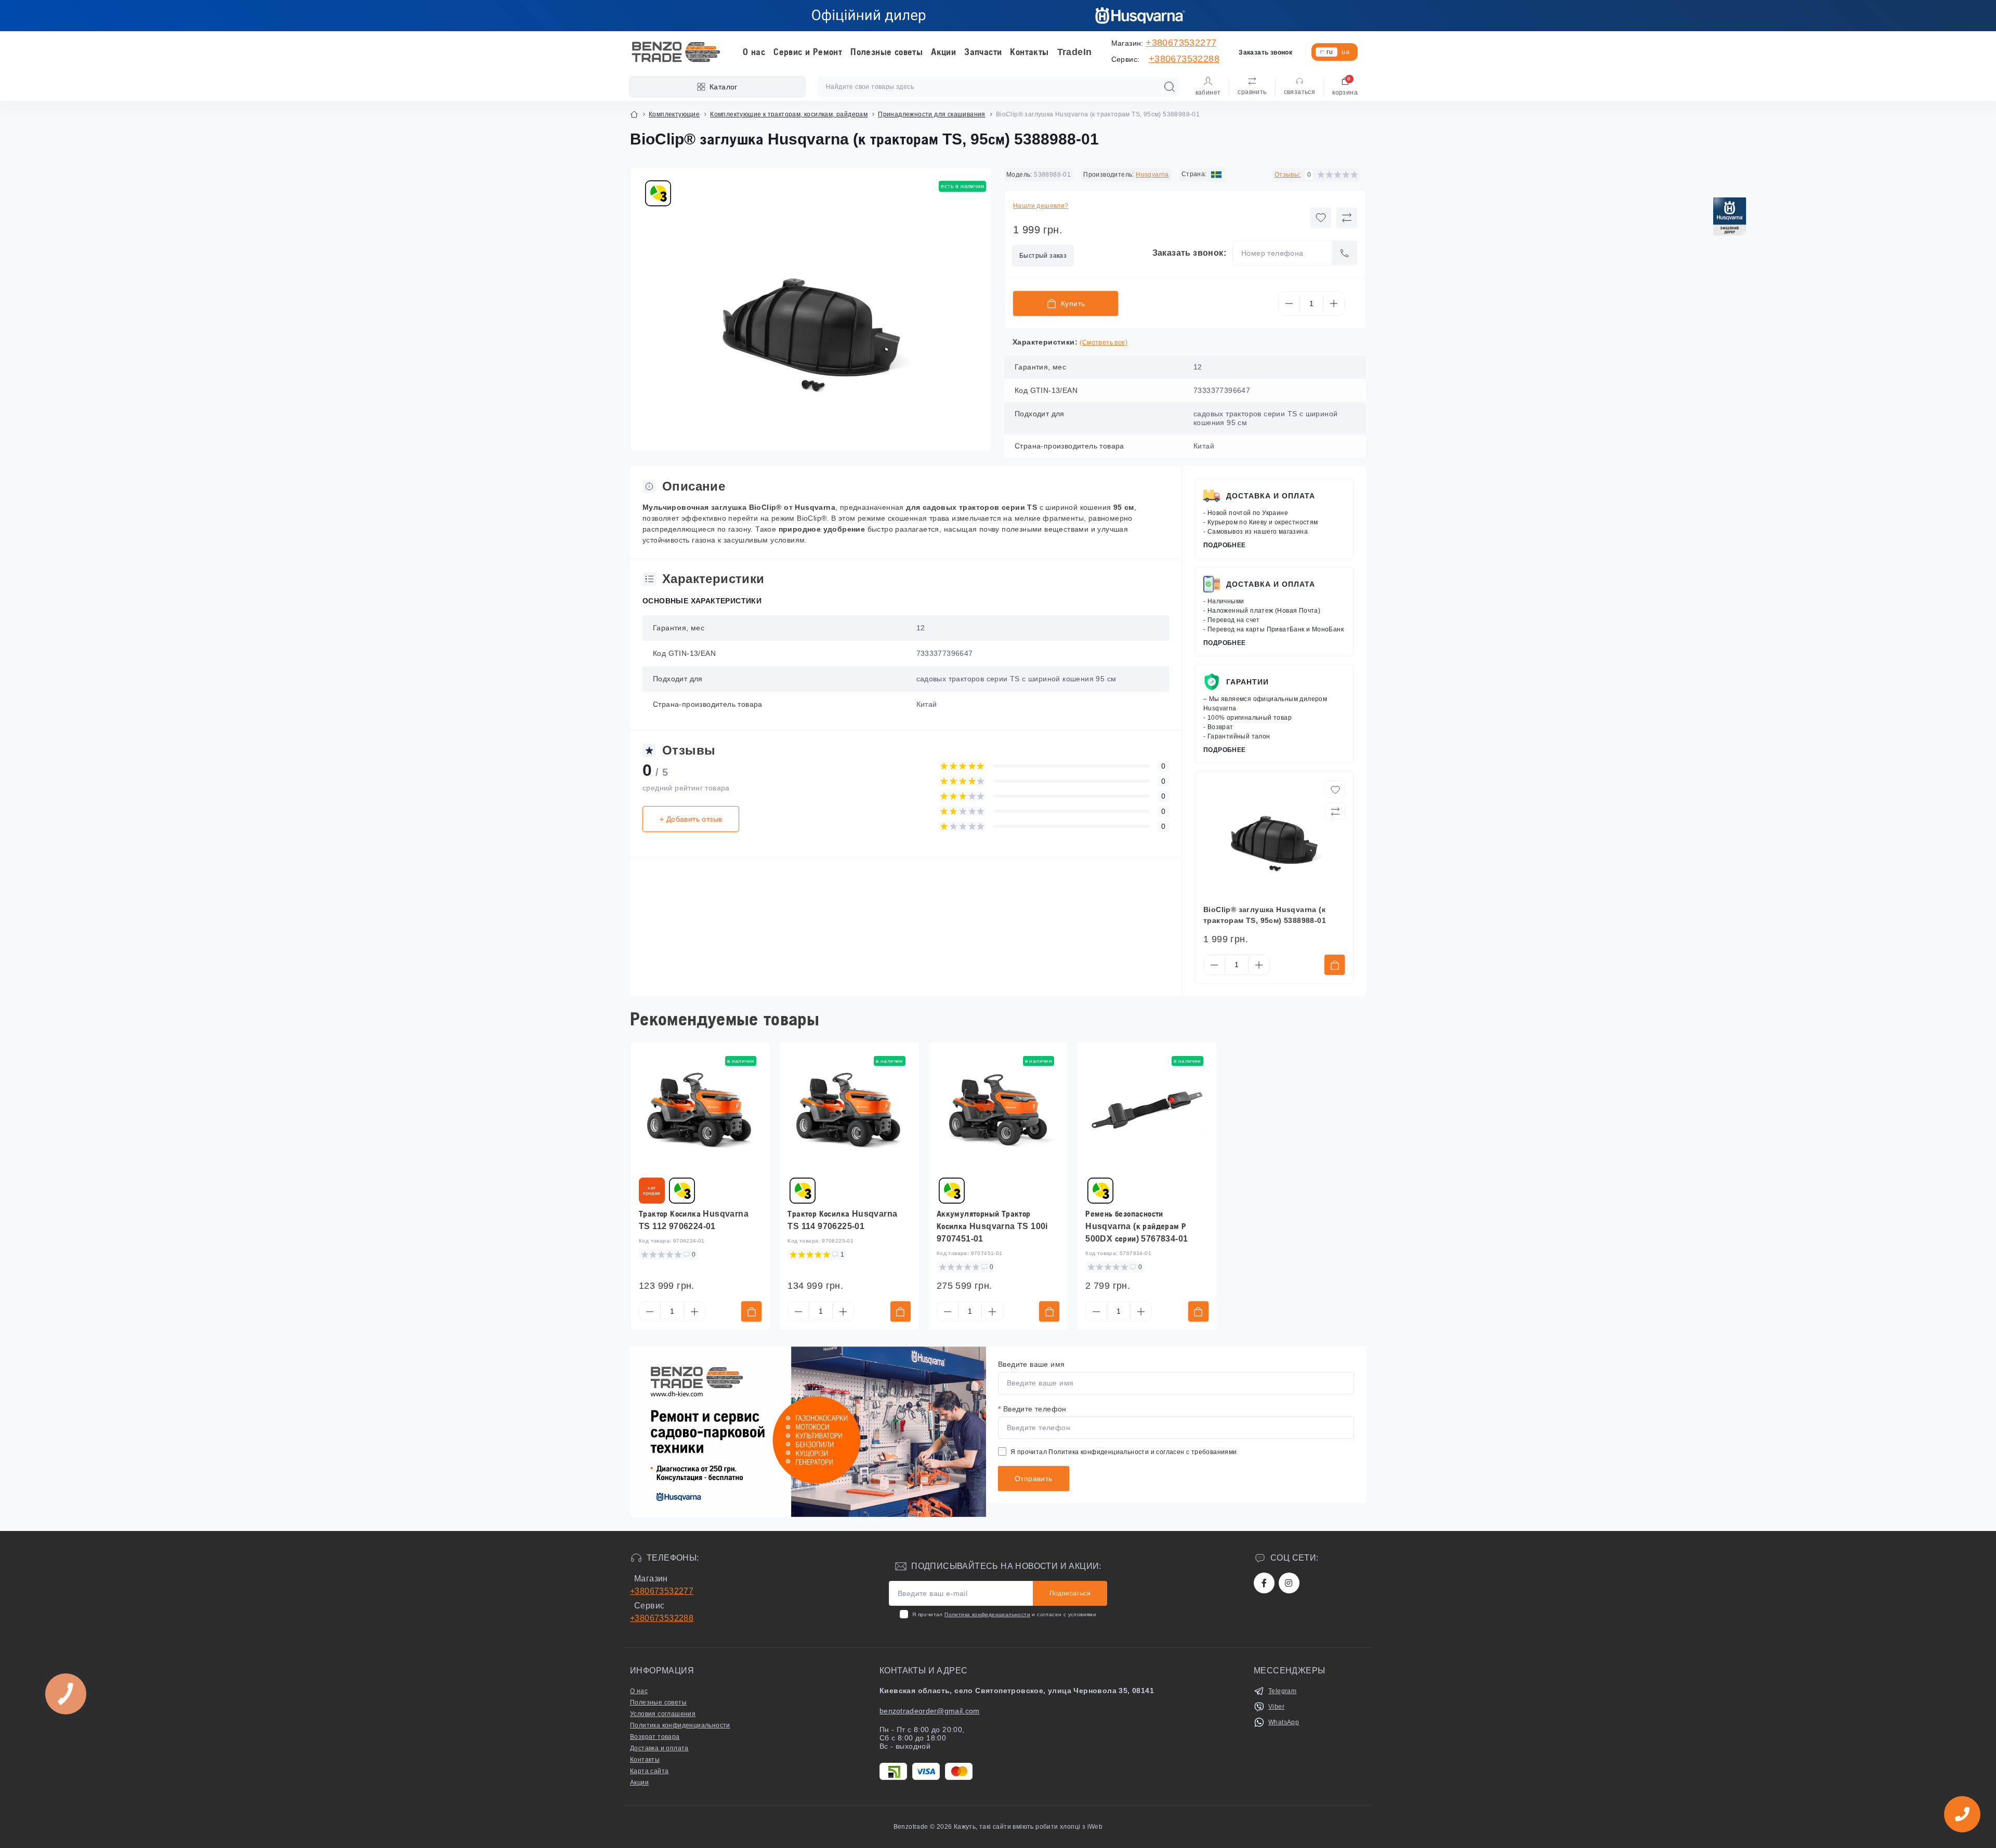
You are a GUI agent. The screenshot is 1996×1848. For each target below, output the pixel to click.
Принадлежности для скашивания (932, 114)
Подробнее (1225, 545)
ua (1345, 52)
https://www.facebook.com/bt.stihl (1264, 1583)
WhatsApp (1284, 1722)
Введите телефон (1032, 1409)
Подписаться (1070, 1593)
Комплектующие (674, 114)
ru (1330, 52)
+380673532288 (1184, 59)
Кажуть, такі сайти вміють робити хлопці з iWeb (1028, 1827)
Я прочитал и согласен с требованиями (1124, 1452)
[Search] (1170, 87)
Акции (943, 52)
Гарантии (1247, 682)
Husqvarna (1152, 175)
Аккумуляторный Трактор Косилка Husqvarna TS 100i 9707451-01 (992, 1226)
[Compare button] (1347, 218)
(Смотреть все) (1104, 342)
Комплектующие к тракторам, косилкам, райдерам (789, 114)
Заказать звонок (1265, 52)
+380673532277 (1181, 43)
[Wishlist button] (1321, 218)
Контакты (1029, 52)
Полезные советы (887, 52)
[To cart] (1335, 965)
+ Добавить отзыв (691, 819)
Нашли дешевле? (1041, 206)
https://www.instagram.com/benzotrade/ (1289, 1583)
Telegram (1282, 1691)
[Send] (1345, 253)
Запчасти (983, 52)
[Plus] (1334, 303)
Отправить (1034, 1479)
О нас (754, 52)
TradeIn (1075, 52)
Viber (1276, 1707)
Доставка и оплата (1271, 496)
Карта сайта (649, 1771)
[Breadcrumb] (634, 114)
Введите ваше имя (1031, 1364)
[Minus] (1289, 303)
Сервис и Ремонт (808, 52)
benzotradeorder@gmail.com (930, 1711)
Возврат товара (655, 1737)
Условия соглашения (663, 1714)
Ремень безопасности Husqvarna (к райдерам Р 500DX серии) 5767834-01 (1137, 1226)
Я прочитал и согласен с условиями (1004, 1614)
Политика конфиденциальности (1099, 1452)
